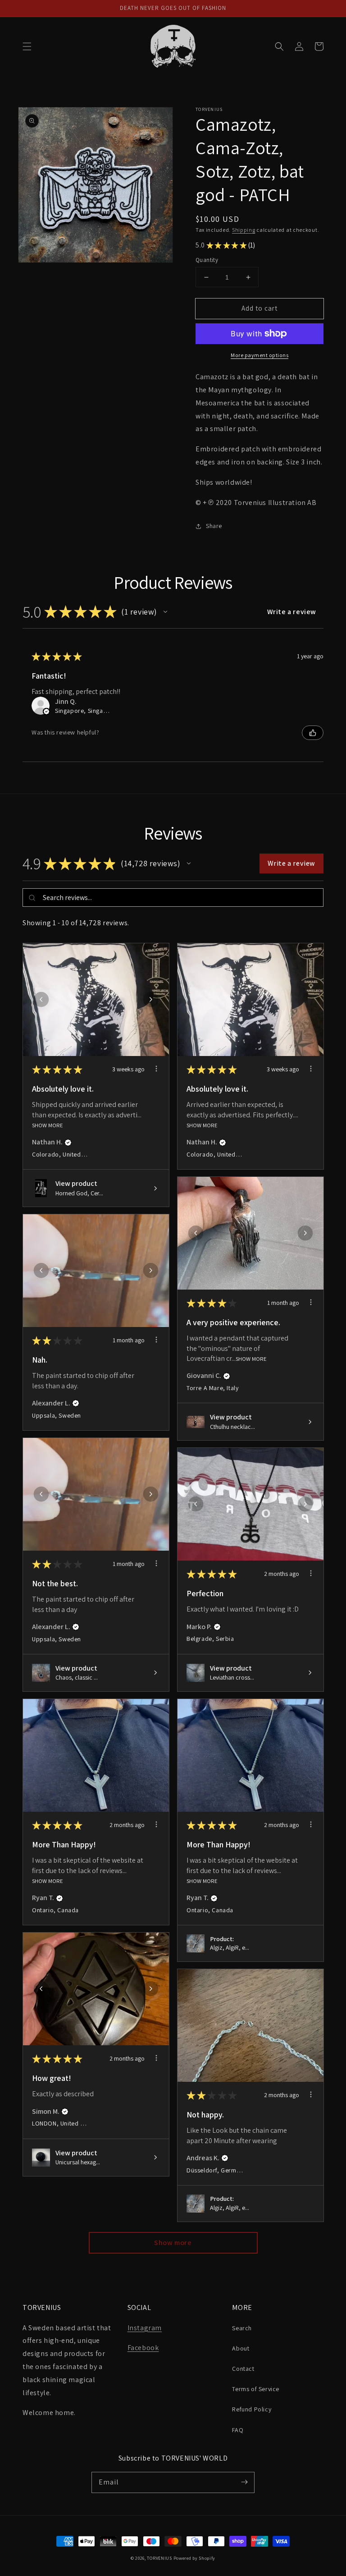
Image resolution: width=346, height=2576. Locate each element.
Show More (48, 1125)
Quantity (207, 260)
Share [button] (214, 526)
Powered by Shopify (195, 2558)
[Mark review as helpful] (313, 733)
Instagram (145, 2328)
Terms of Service (256, 2389)
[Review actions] (156, 1069)
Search (242, 2328)
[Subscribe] (244, 2482)
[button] (27, 46)
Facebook (143, 2348)
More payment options (259, 355)
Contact (243, 2369)
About (241, 2348)
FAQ (238, 2430)
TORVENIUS (159, 2558)
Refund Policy (252, 2409)
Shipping (244, 230)
